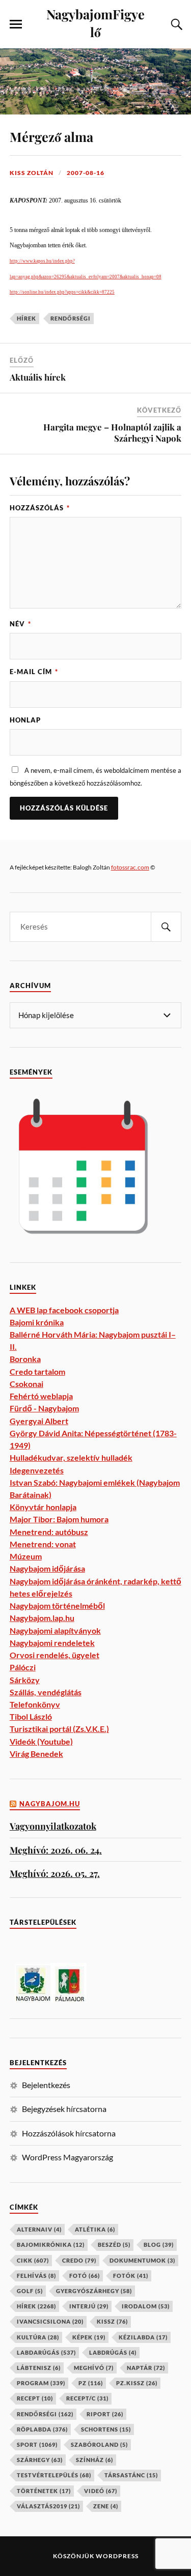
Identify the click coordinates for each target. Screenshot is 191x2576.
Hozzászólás (40, 508)
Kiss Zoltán (32, 173)
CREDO (79, 2260)
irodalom (146, 2306)
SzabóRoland (99, 2444)
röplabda (42, 2429)
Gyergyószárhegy (94, 2291)
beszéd (114, 2245)
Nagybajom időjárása (47, 1568)
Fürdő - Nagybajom (44, 1408)
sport (37, 2444)
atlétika (95, 2229)
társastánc (131, 2475)
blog (159, 2245)
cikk (33, 2260)
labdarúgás (46, 2352)
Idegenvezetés (37, 1470)
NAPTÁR (146, 2368)
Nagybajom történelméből (57, 1605)
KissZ (112, 2321)
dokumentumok (142, 2260)
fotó (85, 2276)
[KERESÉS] (166, 927)
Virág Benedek (36, 1754)
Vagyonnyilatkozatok (53, 1826)
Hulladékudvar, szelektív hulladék (71, 1457)
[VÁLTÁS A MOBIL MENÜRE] (16, 24)
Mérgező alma (51, 136)
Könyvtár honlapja (43, 1507)
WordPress (117, 2556)
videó (101, 2491)
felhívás (36, 2276)
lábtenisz (39, 2368)
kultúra (38, 2337)
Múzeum (26, 1556)
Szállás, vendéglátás (46, 1692)
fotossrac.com (130, 867)
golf (30, 2291)
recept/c (87, 2398)
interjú (89, 2306)
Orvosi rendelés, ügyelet (54, 1655)
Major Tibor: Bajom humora (59, 1519)
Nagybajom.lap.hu (42, 1618)
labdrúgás (113, 2352)
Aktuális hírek (38, 377)
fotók (131, 2276)
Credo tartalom (37, 1371)
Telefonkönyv (35, 1704)
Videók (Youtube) (41, 1741)
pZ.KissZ (137, 2383)
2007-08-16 (86, 173)
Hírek (26, 318)
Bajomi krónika (37, 1322)
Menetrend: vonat (43, 1544)
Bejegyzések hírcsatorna (64, 2109)
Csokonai (26, 1384)
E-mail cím (34, 672)
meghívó (94, 2368)
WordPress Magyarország (67, 2157)
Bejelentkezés (46, 2085)
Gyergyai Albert (39, 1421)
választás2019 (48, 2506)
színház (94, 2460)
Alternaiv (39, 2229)
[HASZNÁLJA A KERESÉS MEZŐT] (175, 24)
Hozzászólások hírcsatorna (69, 2133)
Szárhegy (40, 2460)
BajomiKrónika (51, 2245)
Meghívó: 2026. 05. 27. (55, 1873)
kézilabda (143, 2337)
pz (91, 2383)
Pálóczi (23, 1667)
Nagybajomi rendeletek (52, 1643)
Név (20, 624)
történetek (44, 2491)
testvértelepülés (54, 2475)
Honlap (25, 720)
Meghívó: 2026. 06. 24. (56, 1850)
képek (89, 2337)
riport (105, 2414)
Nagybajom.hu (50, 1804)
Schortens (106, 2429)
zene (106, 2506)
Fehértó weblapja (41, 1396)
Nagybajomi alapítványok (55, 1630)
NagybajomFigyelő (95, 23)
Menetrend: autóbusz (49, 1532)
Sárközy (25, 1680)
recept (35, 2398)
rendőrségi (71, 318)
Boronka (25, 1359)
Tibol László (31, 1716)
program (41, 2383)
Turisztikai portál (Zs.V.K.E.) (59, 1729)
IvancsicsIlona (50, 2321)
